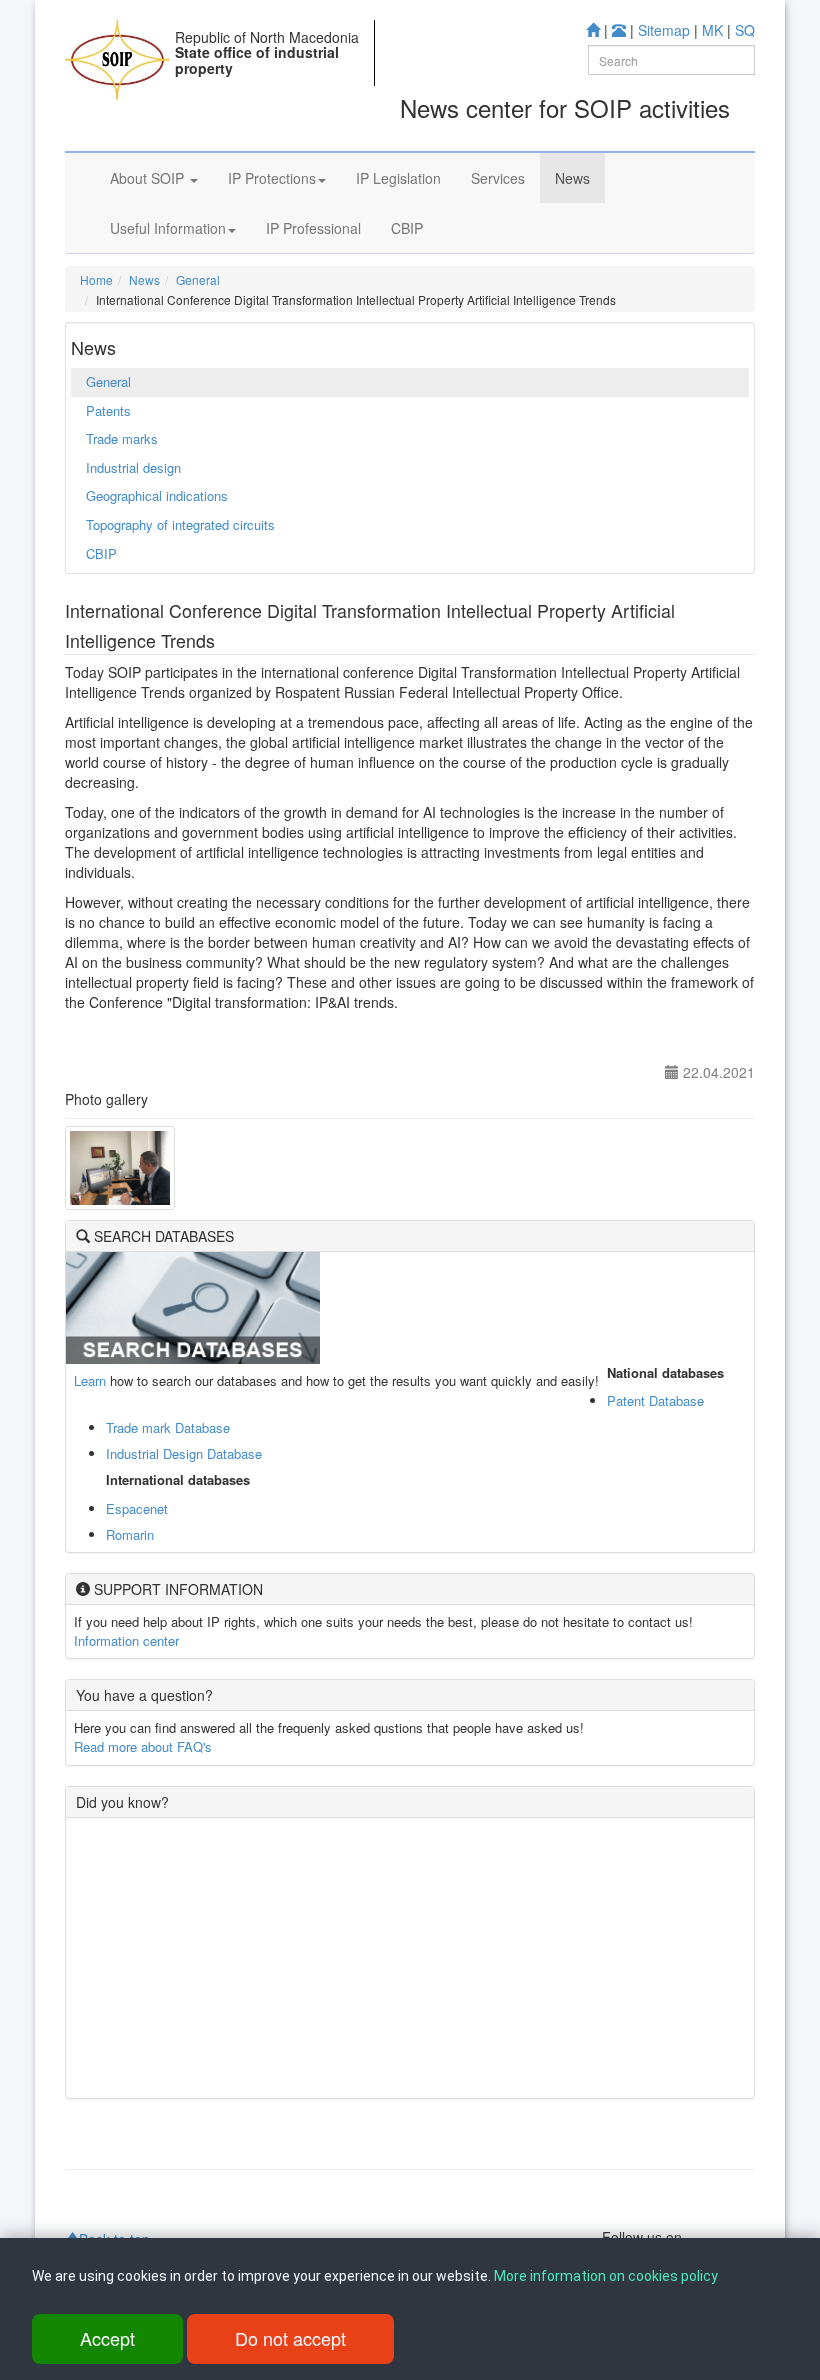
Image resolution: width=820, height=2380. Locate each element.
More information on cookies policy (606, 2276)
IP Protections (272, 178)
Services (498, 178)
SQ (745, 30)
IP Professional (313, 228)
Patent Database (655, 1400)
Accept (107, 2338)
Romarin (130, 1534)
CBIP (407, 228)
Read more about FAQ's (143, 1746)
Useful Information (168, 228)
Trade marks (122, 438)
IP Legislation (398, 178)
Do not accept (290, 2338)
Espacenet (137, 1508)
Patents (108, 410)
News (572, 178)
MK (712, 30)
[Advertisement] (410, 1958)
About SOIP (149, 178)
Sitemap (664, 30)
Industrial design (133, 467)
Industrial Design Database (184, 1453)
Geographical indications (157, 495)
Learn (90, 1380)
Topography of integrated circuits (180, 524)
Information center (126, 1640)
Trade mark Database (168, 1427)
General (198, 279)
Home (96, 279)
